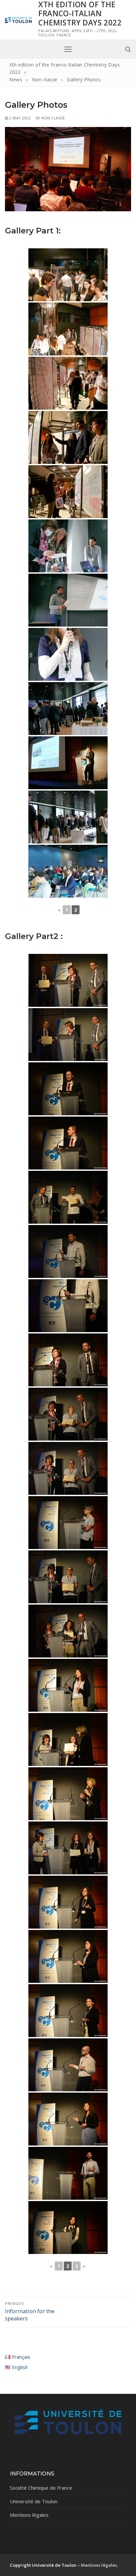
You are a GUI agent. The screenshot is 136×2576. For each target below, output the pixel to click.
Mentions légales (29, 2515)
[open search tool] (128, 50)
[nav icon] (68, 49)
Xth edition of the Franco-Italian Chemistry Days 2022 (80, 14)
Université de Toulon (34, 2501)
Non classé (52, 118)
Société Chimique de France (41, 2488)
